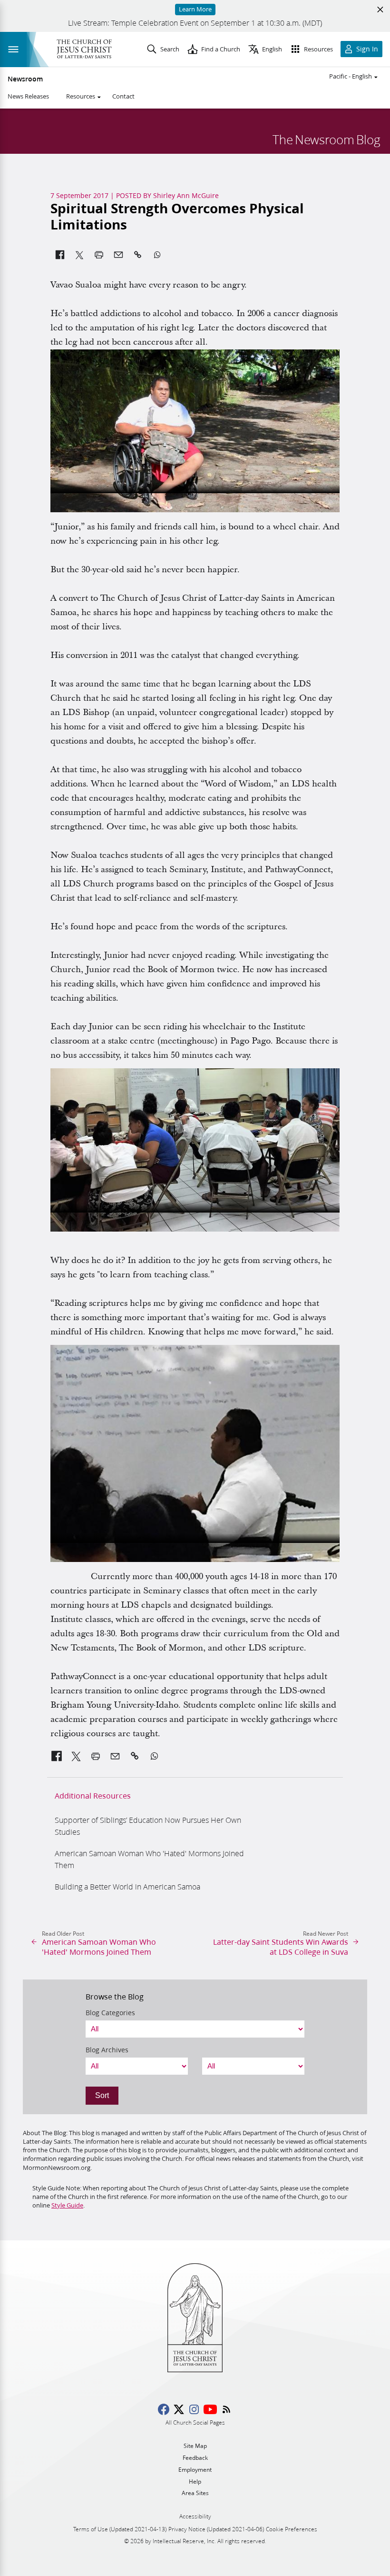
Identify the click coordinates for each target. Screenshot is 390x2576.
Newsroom (25, 79)
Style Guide (67, 2205)
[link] (57, 1756)
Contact (123, 96)
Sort (102, 2095)
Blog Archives (107, 2050)
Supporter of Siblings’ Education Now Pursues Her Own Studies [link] (148, 1826)
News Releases (28, 96)
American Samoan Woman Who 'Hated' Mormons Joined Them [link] (149, 1859)
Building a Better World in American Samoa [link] (127, 1886)
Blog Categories (110, 2013)
